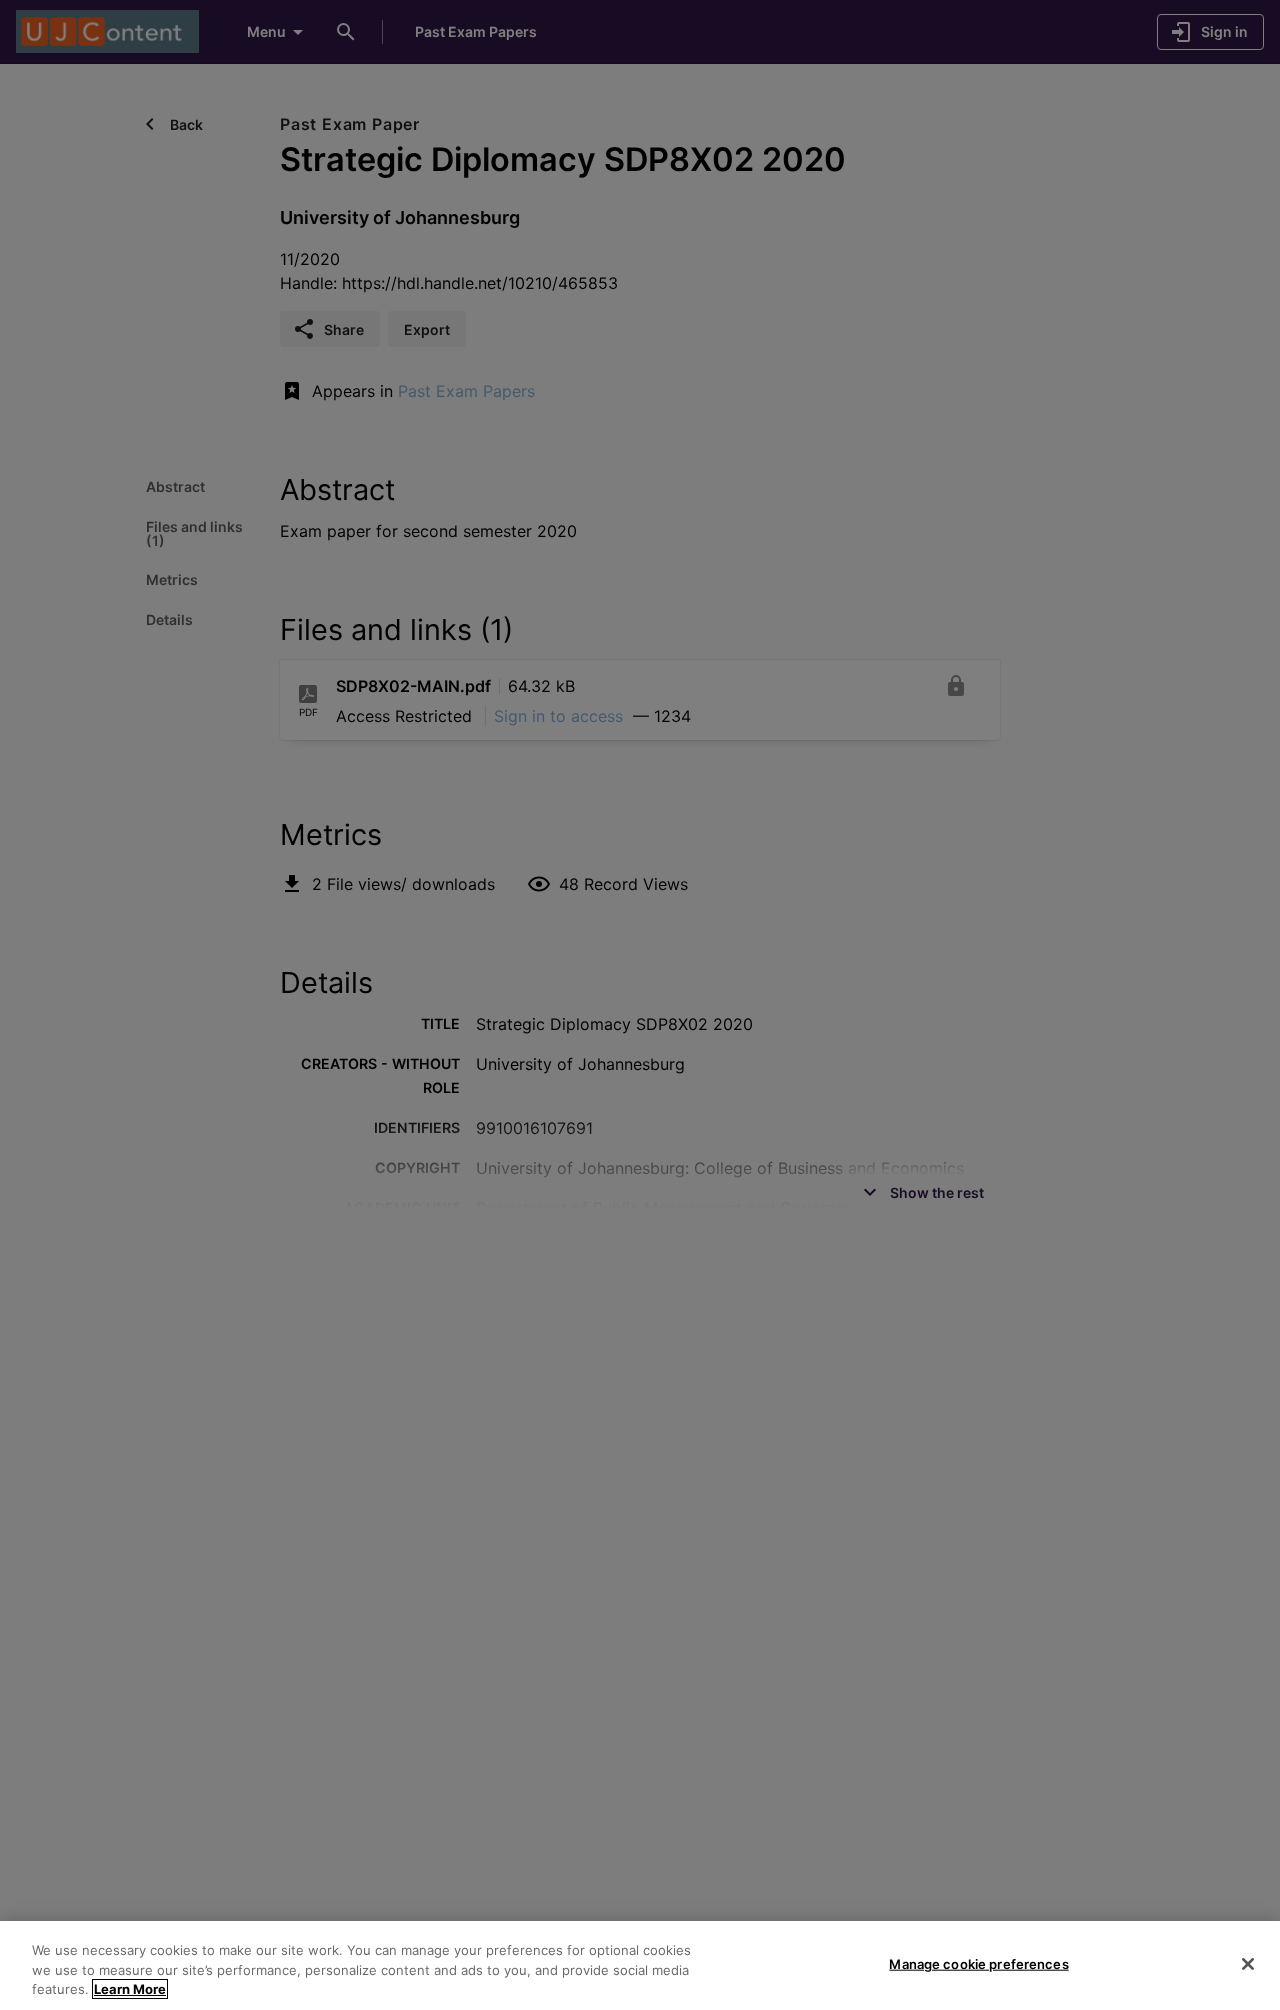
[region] (640, 1965)
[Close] (1248, 1964)
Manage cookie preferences (978, 1963)
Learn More (130, 1989)
